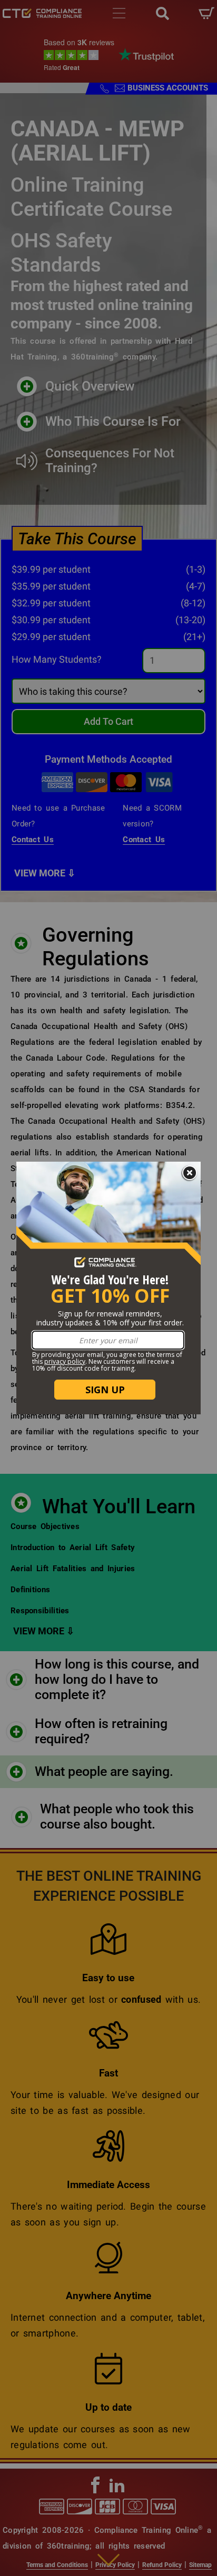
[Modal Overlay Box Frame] (108, 1288)
